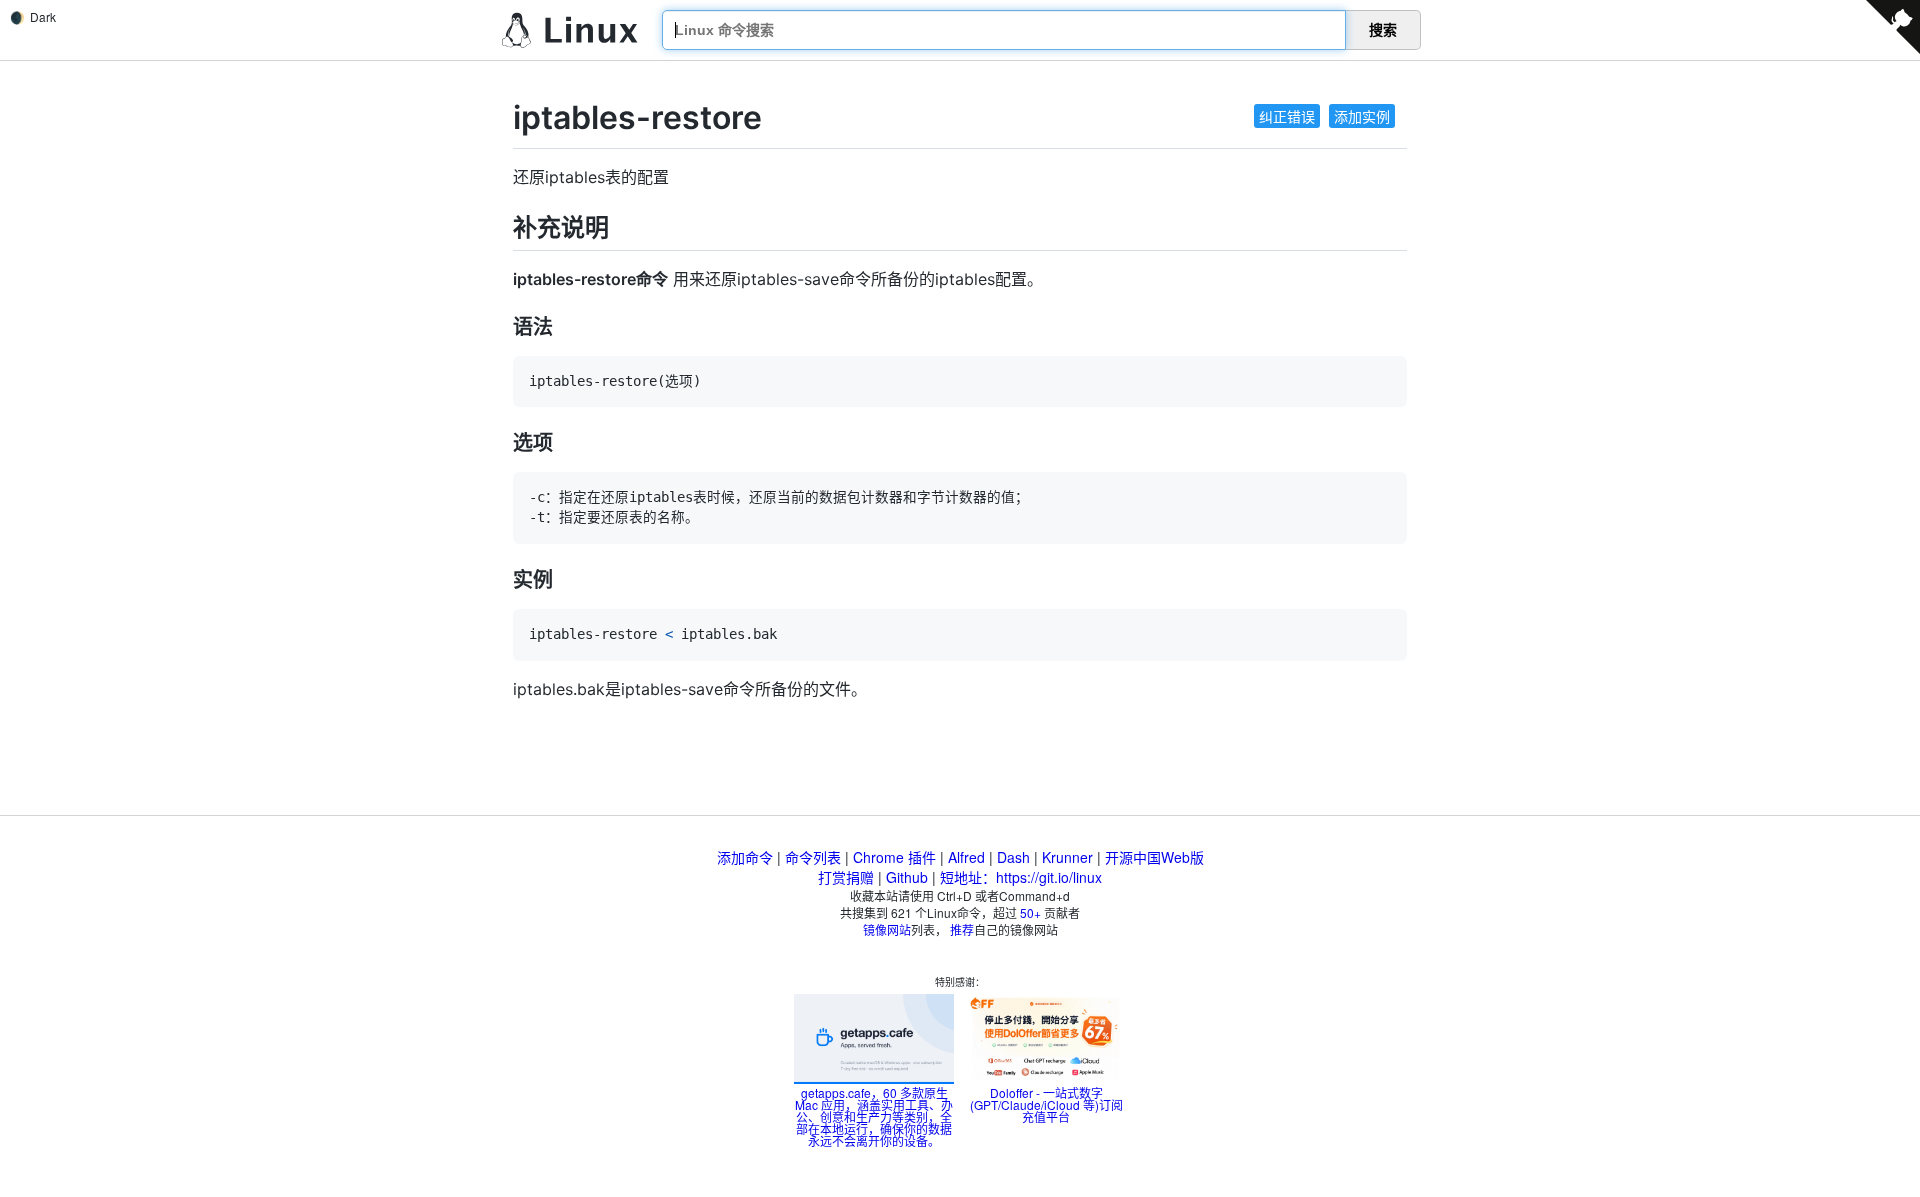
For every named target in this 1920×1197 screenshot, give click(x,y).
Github (907, 877)
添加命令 (745, 857)
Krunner (1067, 857)
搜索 (1383, 30)
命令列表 (813, 857)
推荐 (962, 929)
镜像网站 (887, 929)
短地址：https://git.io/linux (1021, 877)
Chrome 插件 (894, 857)
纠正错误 (1287, 116)
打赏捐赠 (846, 877)
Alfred (966, 857)
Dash (1013, 857)
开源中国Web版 (1154, 857)
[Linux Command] (570, 30)
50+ (1030, 912)
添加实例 (1362, 116)
